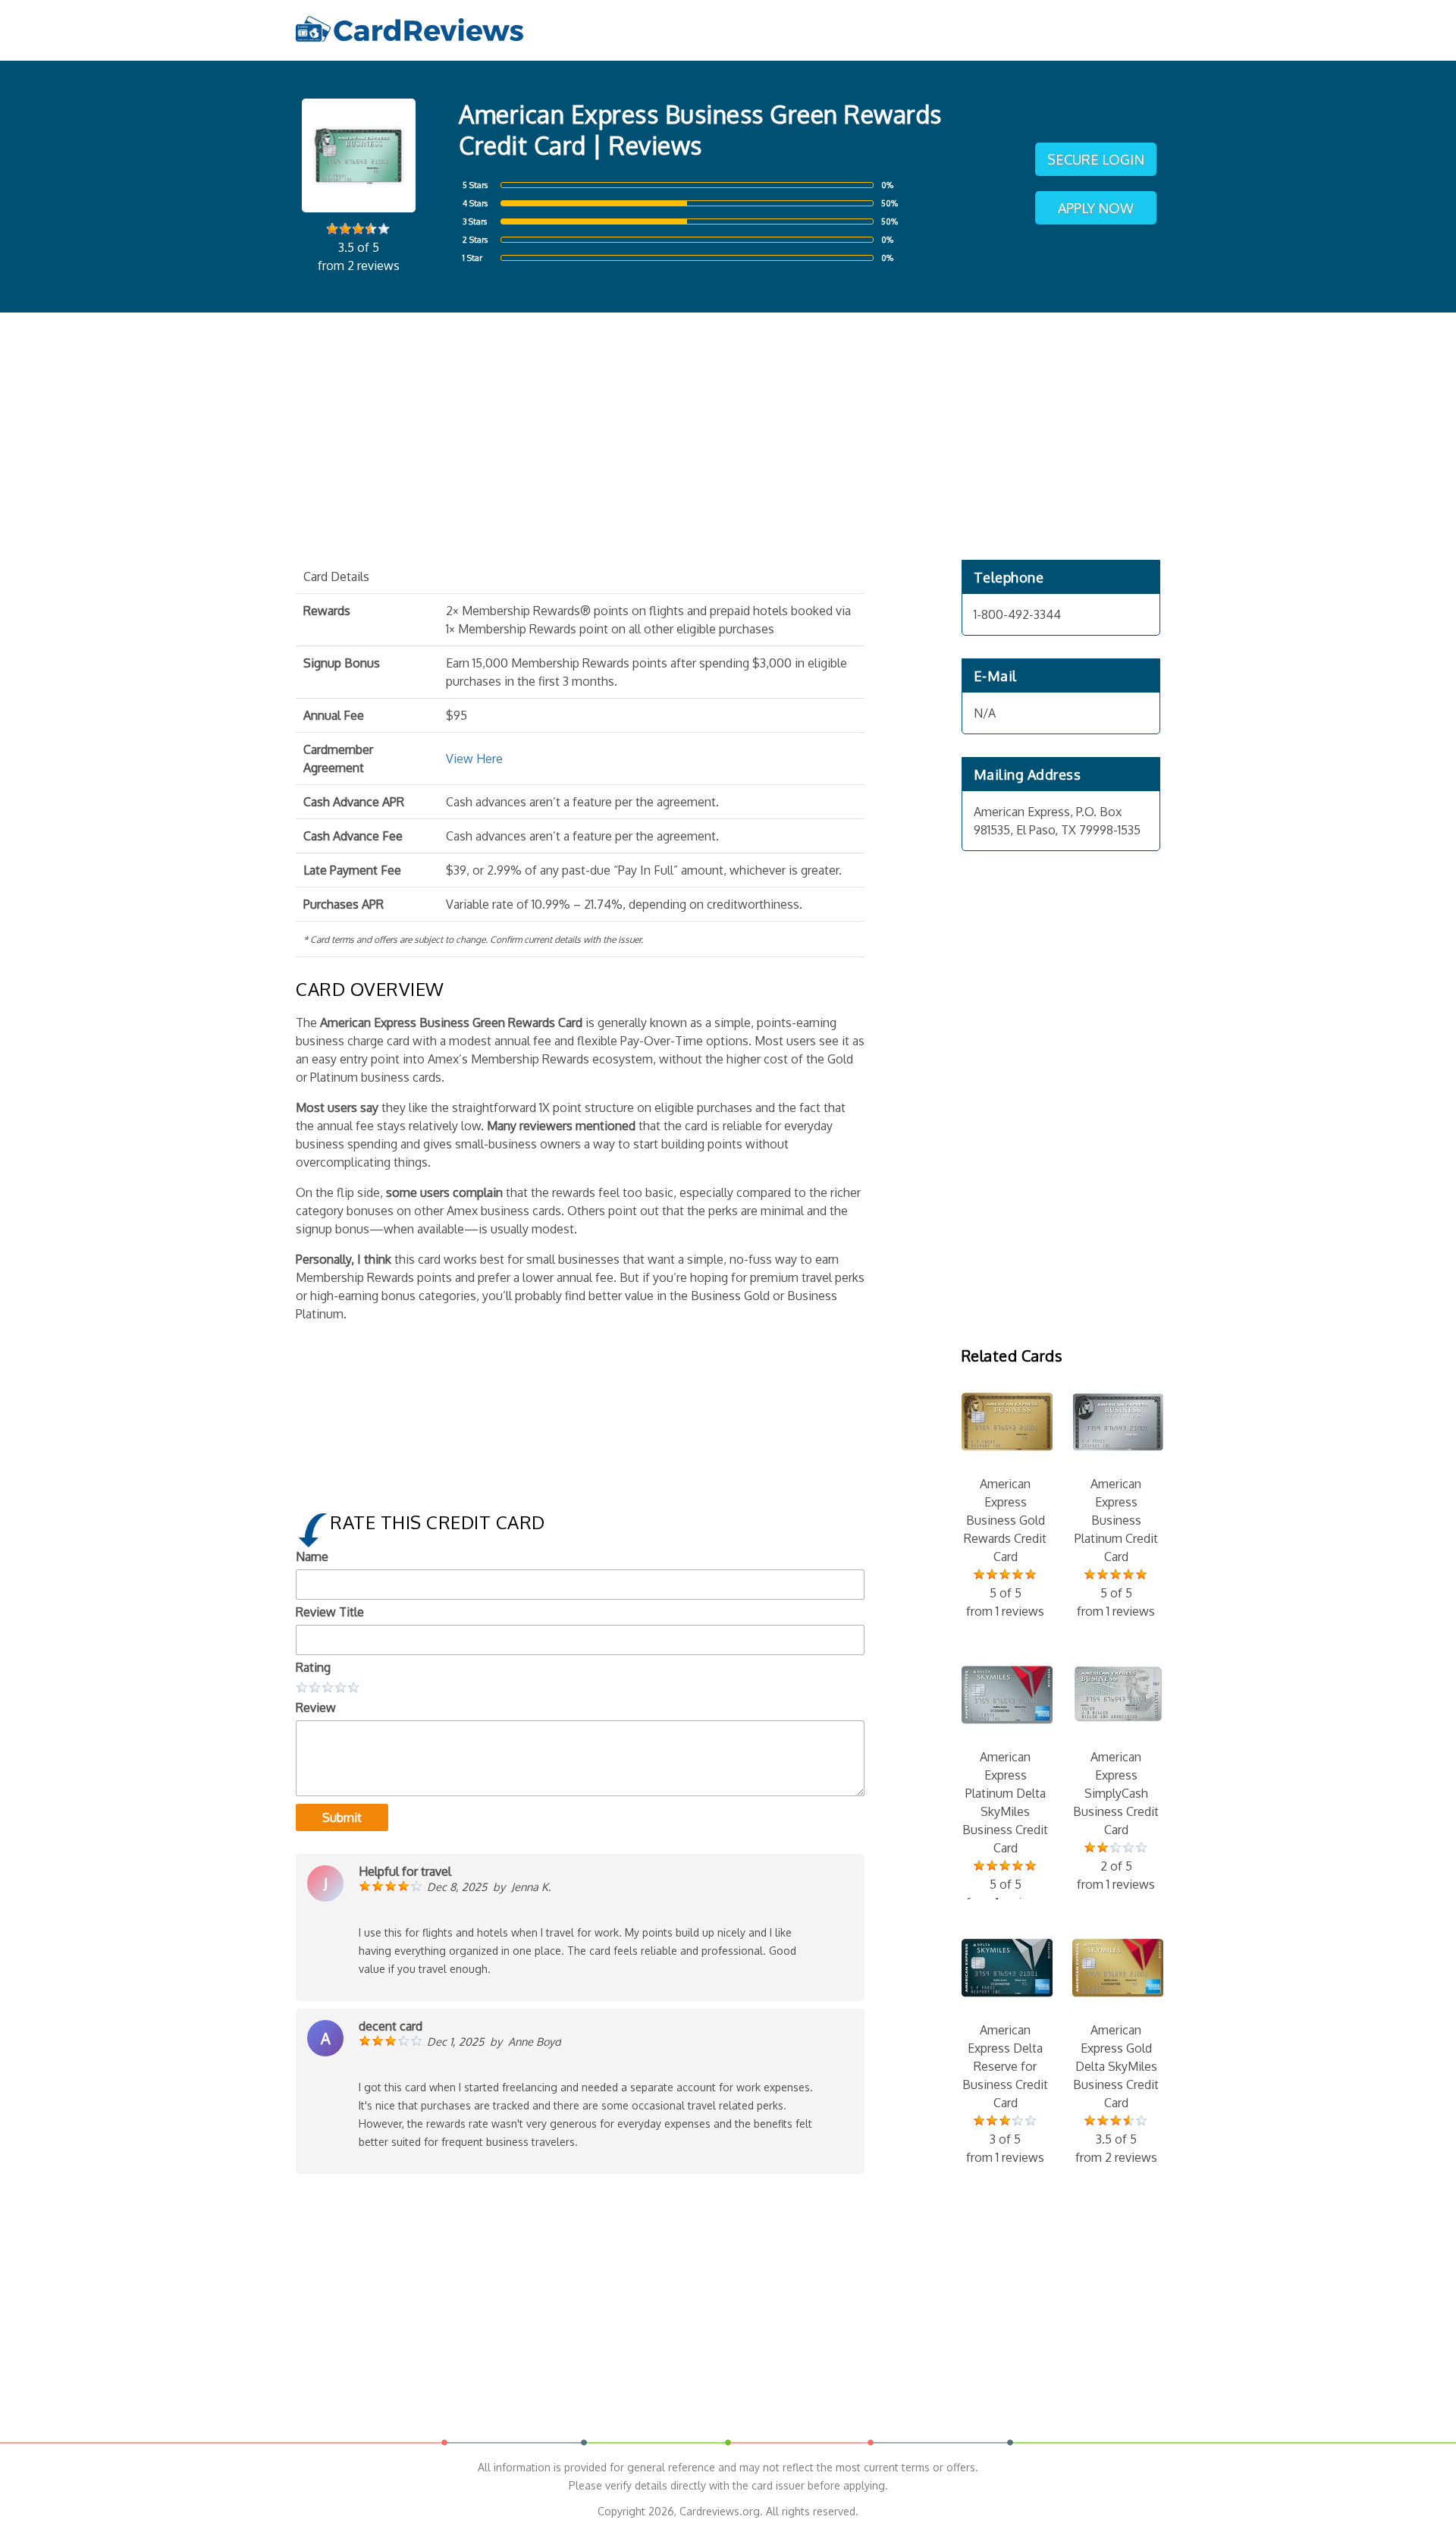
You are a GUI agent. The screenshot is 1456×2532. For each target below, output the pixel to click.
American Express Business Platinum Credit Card (1116, 1547)
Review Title (330, 1612)
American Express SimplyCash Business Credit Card (1116, 1820)
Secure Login (1096, 159)
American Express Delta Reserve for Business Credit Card (1005, 2094)
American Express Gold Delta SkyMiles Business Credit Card (1116, 2094)
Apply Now (1096, 208)
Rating (313, 1667)
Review (316, 1707)
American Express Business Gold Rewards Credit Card (1005, 1547)
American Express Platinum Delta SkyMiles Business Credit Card (1005, 1830)
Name (312, 1557)
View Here (474, 759)
